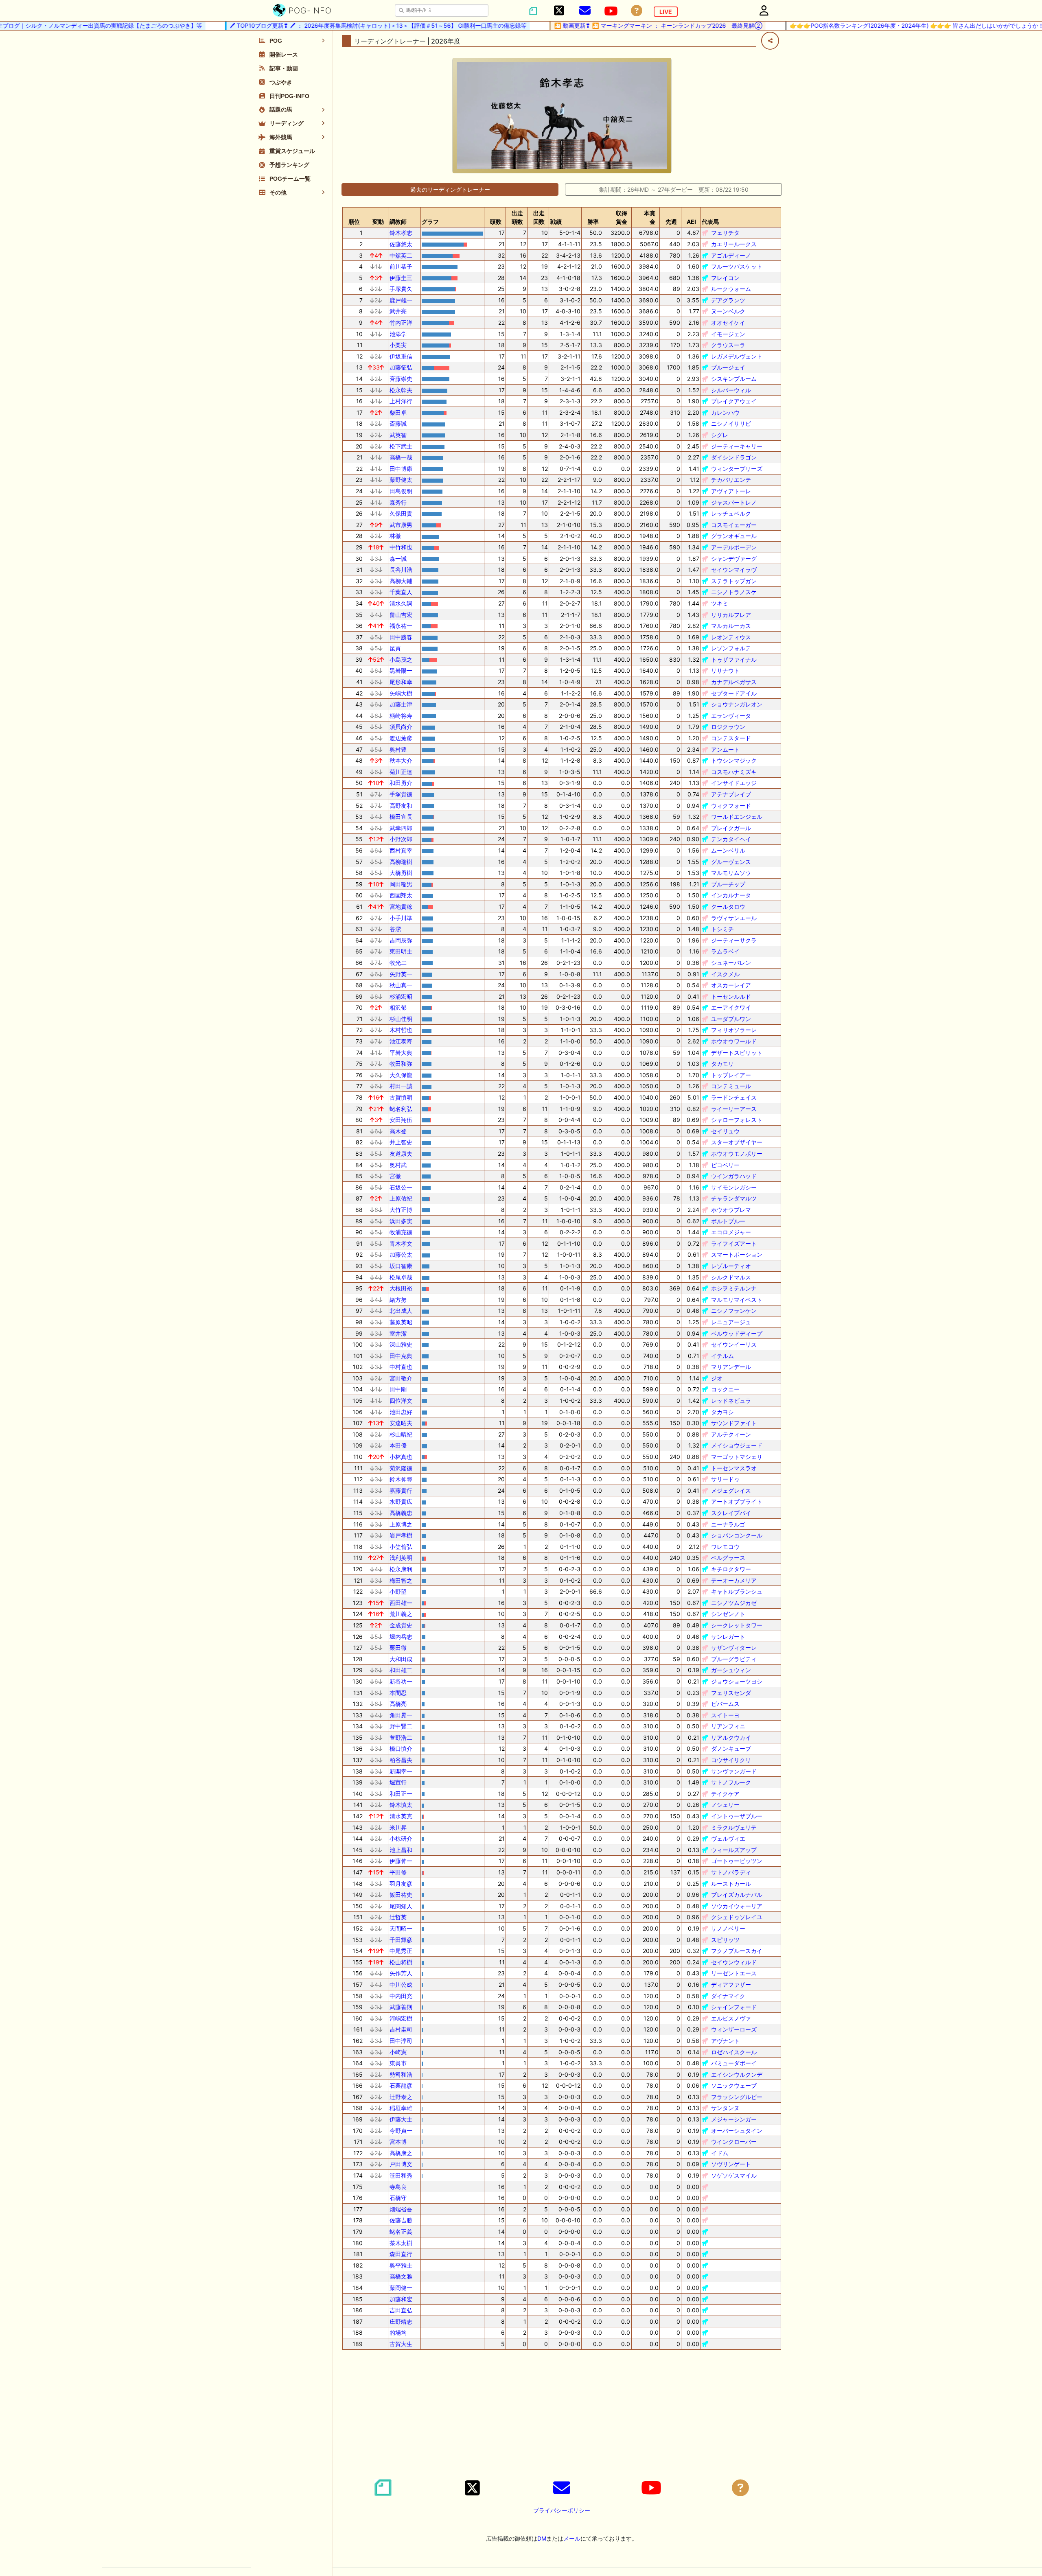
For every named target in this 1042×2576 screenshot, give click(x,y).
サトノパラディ (731, 1872)
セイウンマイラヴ (734, 570)
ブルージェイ (728, 367)
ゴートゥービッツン (737, 1861)
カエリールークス (734, 244)
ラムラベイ (725, 951)
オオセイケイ (728, 323)
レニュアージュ (731, 1322)
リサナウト (725, 670)
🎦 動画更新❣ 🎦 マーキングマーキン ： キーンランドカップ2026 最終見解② (607, 25)
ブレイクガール (731, 828)
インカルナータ (731, 895)
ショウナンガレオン (737, 704)
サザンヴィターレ (734, 1648)
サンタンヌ (725, 2108)
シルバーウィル (731, 390)
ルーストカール (731, 1884)
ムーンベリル (728, 850)
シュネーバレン (731, 963)
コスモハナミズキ (734, 772)
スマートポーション (737, 1254)
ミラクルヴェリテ (734, 1827)
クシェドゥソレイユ (737, 1917)
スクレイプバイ (731, 1513)
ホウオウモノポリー (737, 1154)
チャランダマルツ (734, 1198)
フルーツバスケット (737, 266)
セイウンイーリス (734, 1344)
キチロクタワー (731, 1569)
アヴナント (725, 2041)
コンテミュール (731, 1086)
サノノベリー (728, 1928)
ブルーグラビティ (734, 1659)
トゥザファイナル (734, 659)
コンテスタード (731, 738)
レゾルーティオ (731, 1266)
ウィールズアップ (734, 1850)
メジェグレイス (731, 1490)
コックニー (725, 1389)
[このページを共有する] (770, 41)
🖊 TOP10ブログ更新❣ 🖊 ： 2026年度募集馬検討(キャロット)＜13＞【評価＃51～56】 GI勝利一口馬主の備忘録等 (327, 25)
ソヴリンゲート (731, 2164)
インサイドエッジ (734, 783)
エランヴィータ (731, 716)
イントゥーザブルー (737, 1816)
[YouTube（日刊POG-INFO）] (611, 11)
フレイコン (725, 278)
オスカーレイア (731, 985)
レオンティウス (731, 637)
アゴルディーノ (731, 255)
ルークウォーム (731, 289)
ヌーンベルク (728, 311)
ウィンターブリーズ (737, 469)
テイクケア (725, 1794)
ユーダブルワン (731, 1019)
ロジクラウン (728, 727)
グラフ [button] (430, 222)
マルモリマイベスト (737, 1300)
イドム (720, 2153)
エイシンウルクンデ (737, 2074)
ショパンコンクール (737, 1535)
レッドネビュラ (731, 1401)
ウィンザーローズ (734, 2029)
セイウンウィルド (734, 1962)
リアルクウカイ (731, 1737)
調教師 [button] (398, 222)
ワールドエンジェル (737, 817)
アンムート (725, 749)
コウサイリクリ (731, 1760)
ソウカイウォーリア (737, 1906)
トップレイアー (731, 1075)
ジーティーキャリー (737, 446)
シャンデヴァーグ (734, 559)
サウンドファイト (734, 1423)
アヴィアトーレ (731, 491)
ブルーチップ (728, 884)
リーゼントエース (734, 1973)
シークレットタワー (737, 1625)
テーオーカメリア (734, 1580)
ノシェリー (725, 1805)
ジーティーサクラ (734, 940)
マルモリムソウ (731, 873)
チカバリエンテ (731, 480)
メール (572, 2538)
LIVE (666, 12)
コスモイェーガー (734, 525)
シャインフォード (734, 2007)
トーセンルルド (731, 996)
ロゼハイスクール (734, 2052)
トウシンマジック (734, 760)
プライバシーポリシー (562, 2510)
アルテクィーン (731, 1434)
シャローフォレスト (737, 1120)
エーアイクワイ (731, 1007)
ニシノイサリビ (731, 423)
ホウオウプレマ (731, 1210)
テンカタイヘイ (731, 839)
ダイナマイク (728, 1996)
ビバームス (725, 1704)
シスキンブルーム (734, 379)
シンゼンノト (728, 1614)
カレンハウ (725, 412)
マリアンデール (731, 1367)
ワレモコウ (725, 1547)
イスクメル (725, 974)
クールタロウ (728, 906)
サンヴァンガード (734, 1771)
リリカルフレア (731, 615)
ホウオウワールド (734, 1041)
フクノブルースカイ (737, 1951)
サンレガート (728, 1637)
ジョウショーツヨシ (737, 1681)
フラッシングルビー (737, 2097)
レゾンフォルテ (731, 648)
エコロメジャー (731, 1232)
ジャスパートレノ (734, 502)
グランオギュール (734, 536)
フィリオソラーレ (734, 1030)
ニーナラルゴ (728, 1524)
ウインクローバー (734, 2142)
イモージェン (728, 334)
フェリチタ (725, 233)
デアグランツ (728, 300)
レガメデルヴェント (737, 356)
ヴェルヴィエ (728, 1838)
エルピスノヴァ (731, 2018)
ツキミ (720, 603)
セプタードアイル (734, 693)
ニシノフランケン (734, 1311)
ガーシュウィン (731, 1670)
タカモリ (722, 1064)
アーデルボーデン (734, 547)
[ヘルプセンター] (637, 11)
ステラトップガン (734, 581)
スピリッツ (725, 1940)
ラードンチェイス (734, 1097)
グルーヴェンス (731, 862)
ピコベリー (725, 1165)
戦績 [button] (556, 222)
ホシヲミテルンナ (734, 1288)
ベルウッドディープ (737, 1333)
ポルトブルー (728, 1221)
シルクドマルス (731, 1277)
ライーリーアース (734, 1109)
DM (542, 2538)
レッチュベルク (731, 513)
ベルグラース (728, 1558)
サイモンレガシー (734, 1187)
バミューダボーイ (734, 2063)
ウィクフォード (731, 806)
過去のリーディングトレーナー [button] (450, 189)
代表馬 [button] (710, 222)
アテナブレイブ (731, 794)
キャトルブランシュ (737, 1591)
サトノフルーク (731, 1782)
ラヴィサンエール (734, 918)
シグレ (720, 435)
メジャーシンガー (734, 2119)
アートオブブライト (737, 1501)
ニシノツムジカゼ (734, 1603)
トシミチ (722, 929)
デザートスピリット (737, 1053)
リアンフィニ (728, 1726)
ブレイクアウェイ (734, 401)
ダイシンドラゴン (734, 457)
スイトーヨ (725, 1715)
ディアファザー (731, 1984)
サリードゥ (725, 1479)
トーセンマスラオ (734, 1468)
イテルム (722, 1356)
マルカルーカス (731, 626)
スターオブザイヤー (737, 1142)
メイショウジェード (737, 1445)
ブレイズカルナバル (737, 1895)
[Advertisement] (562, 2413)
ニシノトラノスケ (734, 592)
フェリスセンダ (731, 1693)
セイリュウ (725, 1131)
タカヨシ (722, 1412)
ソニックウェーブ (734, 2085)
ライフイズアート (734, 1243)
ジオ (717, 1378)
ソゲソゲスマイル (734, 2175)
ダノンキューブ (731, 1748)
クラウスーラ (728, 345)
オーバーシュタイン (737, 2131)
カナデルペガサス (734, 682)
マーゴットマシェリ (737, 1457)
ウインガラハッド (734, 1176)
